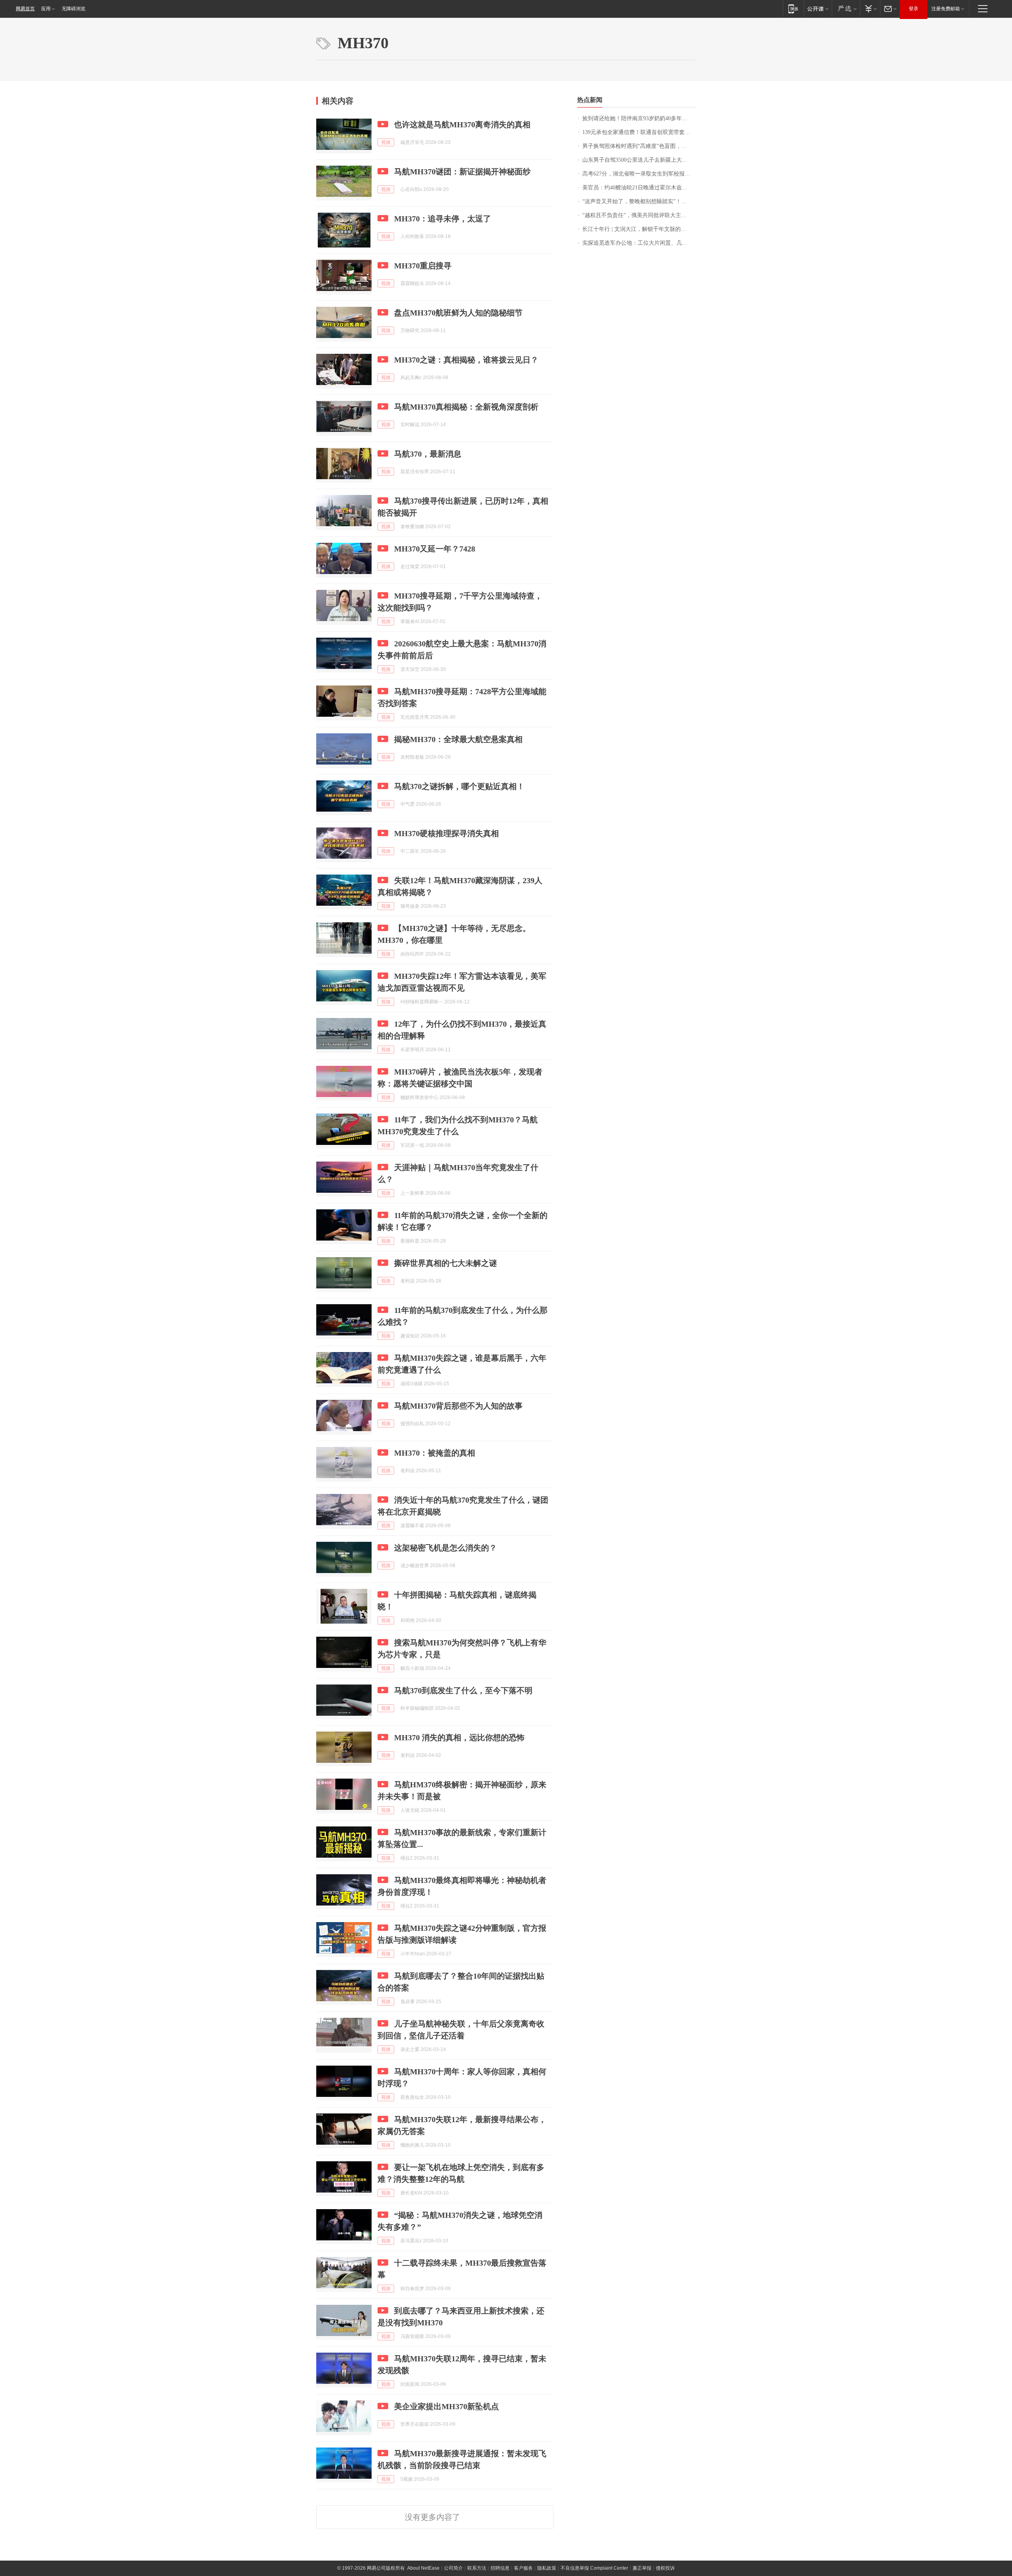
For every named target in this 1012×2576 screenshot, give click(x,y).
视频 (386, 142)
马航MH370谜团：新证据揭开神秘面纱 (462, 172)
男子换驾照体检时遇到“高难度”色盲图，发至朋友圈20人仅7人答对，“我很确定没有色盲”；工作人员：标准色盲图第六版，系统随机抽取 (639, 146)
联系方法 (477, 2568)
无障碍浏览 (74, 9)
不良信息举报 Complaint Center (594, 2568)
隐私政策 (547, 2568)
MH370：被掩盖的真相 (435, 1453)
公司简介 (453, 2568)
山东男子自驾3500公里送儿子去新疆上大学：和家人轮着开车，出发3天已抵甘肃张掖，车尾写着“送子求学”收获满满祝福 (639, 160)
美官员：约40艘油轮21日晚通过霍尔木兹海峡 (638, 188)
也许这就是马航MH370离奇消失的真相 (462, 125)
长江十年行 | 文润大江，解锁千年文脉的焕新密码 (639, 229)
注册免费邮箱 (946, 9)
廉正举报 (642, 2568)
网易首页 (25, 9)
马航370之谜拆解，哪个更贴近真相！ (459, 786)
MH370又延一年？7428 (435, 549)
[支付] (870, 8)
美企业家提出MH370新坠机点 (447, 2406)
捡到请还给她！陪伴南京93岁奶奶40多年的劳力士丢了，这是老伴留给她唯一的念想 (639, 118)
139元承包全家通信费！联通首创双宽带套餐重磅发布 (639, 132)
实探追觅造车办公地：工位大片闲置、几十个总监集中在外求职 (639, 243)
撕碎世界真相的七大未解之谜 (446, 1263)
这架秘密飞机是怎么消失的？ (446, 1548)
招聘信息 (500, 2568)
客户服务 (523, 2568)
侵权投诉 (665, 2568)
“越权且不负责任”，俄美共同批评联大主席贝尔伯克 (639, 215)
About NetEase (423, 2568)
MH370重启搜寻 (423, 266)
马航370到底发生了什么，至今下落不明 (463, 1690)
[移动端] (793, 8)
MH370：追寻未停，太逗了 (443, 219)
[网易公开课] (818, 8)
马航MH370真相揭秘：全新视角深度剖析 (466, 407)
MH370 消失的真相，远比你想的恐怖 (459, 1737)
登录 (914, 9)
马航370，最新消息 (428, 454)
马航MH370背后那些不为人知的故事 (458, 1406)
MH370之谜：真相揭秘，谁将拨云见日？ (466, 360)
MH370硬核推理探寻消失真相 (447, 833)
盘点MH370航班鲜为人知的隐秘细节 (458, 313)
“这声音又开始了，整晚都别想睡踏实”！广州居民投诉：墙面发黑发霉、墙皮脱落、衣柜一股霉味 (639, 201)
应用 (46, 9)
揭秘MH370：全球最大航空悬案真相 (458, 739)
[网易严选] (846, 8)
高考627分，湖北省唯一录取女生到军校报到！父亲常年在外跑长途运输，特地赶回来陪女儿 (639, 174)
